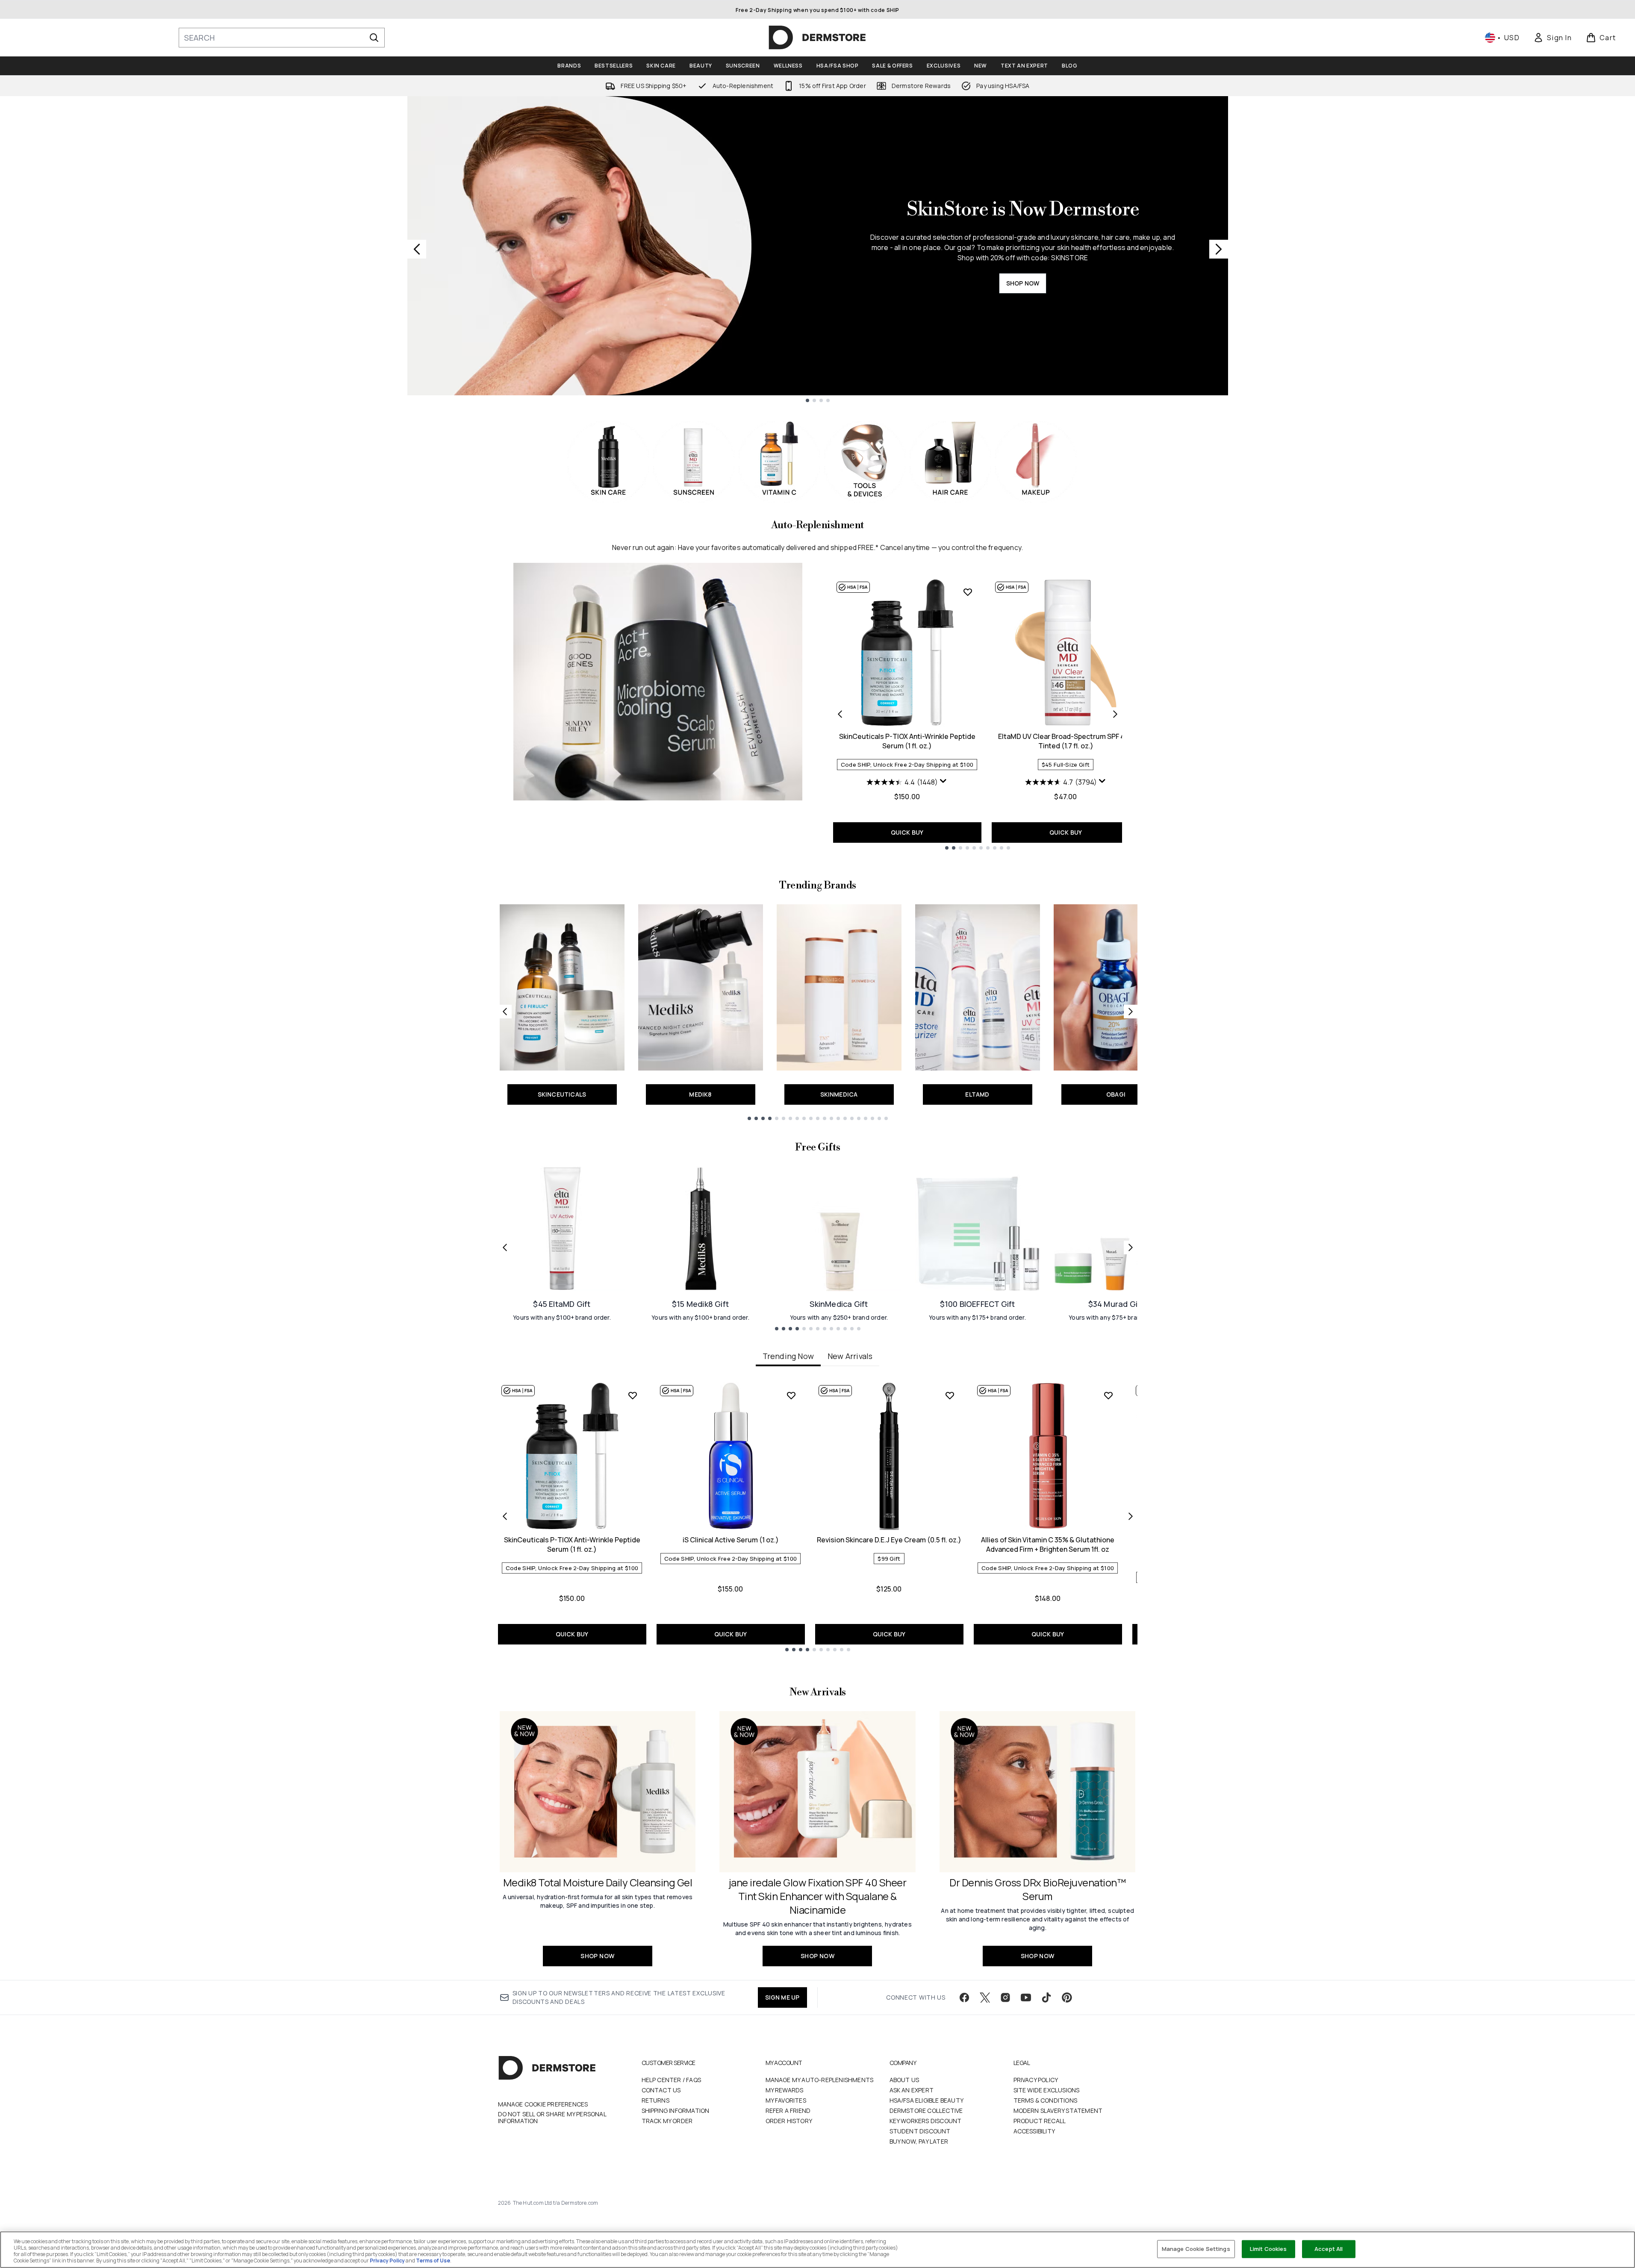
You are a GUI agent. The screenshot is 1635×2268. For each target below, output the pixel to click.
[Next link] (1131, 1012)
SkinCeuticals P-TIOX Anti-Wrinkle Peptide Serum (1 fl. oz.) (907, 741)
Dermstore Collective (926, 2111)
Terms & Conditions (1046, 2100)
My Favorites (786, 2100)
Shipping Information (676, 2111)
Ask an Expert (912, 2090)
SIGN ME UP (782, 1997)
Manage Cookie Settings (1196, 2249)
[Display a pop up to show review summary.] (943, 781)
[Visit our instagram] (1005, 1997)
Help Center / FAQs (672, 2080)
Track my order (667, 2121)
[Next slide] (1219, 249)
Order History (789, 2121)
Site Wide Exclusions (1047, 2090)
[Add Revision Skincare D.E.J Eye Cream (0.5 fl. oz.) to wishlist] (950, 1395)
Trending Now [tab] (788, 1356)
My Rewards (785, 2090)
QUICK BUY (907, 832)
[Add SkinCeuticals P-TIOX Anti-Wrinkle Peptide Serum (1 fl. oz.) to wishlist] (968, 592)
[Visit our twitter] (985, 1997)
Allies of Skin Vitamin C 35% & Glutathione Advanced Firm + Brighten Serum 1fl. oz (1048, 1544)
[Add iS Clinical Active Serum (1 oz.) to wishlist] (791, 1395)
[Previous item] (505, 1516)
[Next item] (1131, 1516)
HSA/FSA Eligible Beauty (927, 2100)
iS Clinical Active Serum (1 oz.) (731, 1540)
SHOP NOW (1023, 283)
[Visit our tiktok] (1046, 1997)
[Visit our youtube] (1026, 1997)
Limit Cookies (1268, 2249)
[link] (1553, 38)
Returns (655, 2100)
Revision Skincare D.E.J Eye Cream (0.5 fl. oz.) (889, 1540)
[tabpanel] (818, 1516)
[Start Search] (374, 38)
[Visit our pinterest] (1067, 1997)
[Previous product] (840, 714)
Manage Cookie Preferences (543, 2104)
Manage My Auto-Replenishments (820, 2080)
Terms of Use (433, 2261)
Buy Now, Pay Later (919, 2141)
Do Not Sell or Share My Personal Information (552, 2118)
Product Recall (1040, 2121)
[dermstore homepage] (817, 38)
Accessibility (1034, 2131)
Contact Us (661, 2090)
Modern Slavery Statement (1058, 2111)
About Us (904, 2080)
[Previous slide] (417, 249)
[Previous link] (505, 1012)
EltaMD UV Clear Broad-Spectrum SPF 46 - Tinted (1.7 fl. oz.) (1066, 741)
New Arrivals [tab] (850, 1356)
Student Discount (920, 2131)
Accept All (1329, 2249)
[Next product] (1115, 714)
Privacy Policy (1036, 2080)
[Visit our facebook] (964, 1997)
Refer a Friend (788, 2111)
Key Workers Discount (926, 2121)
